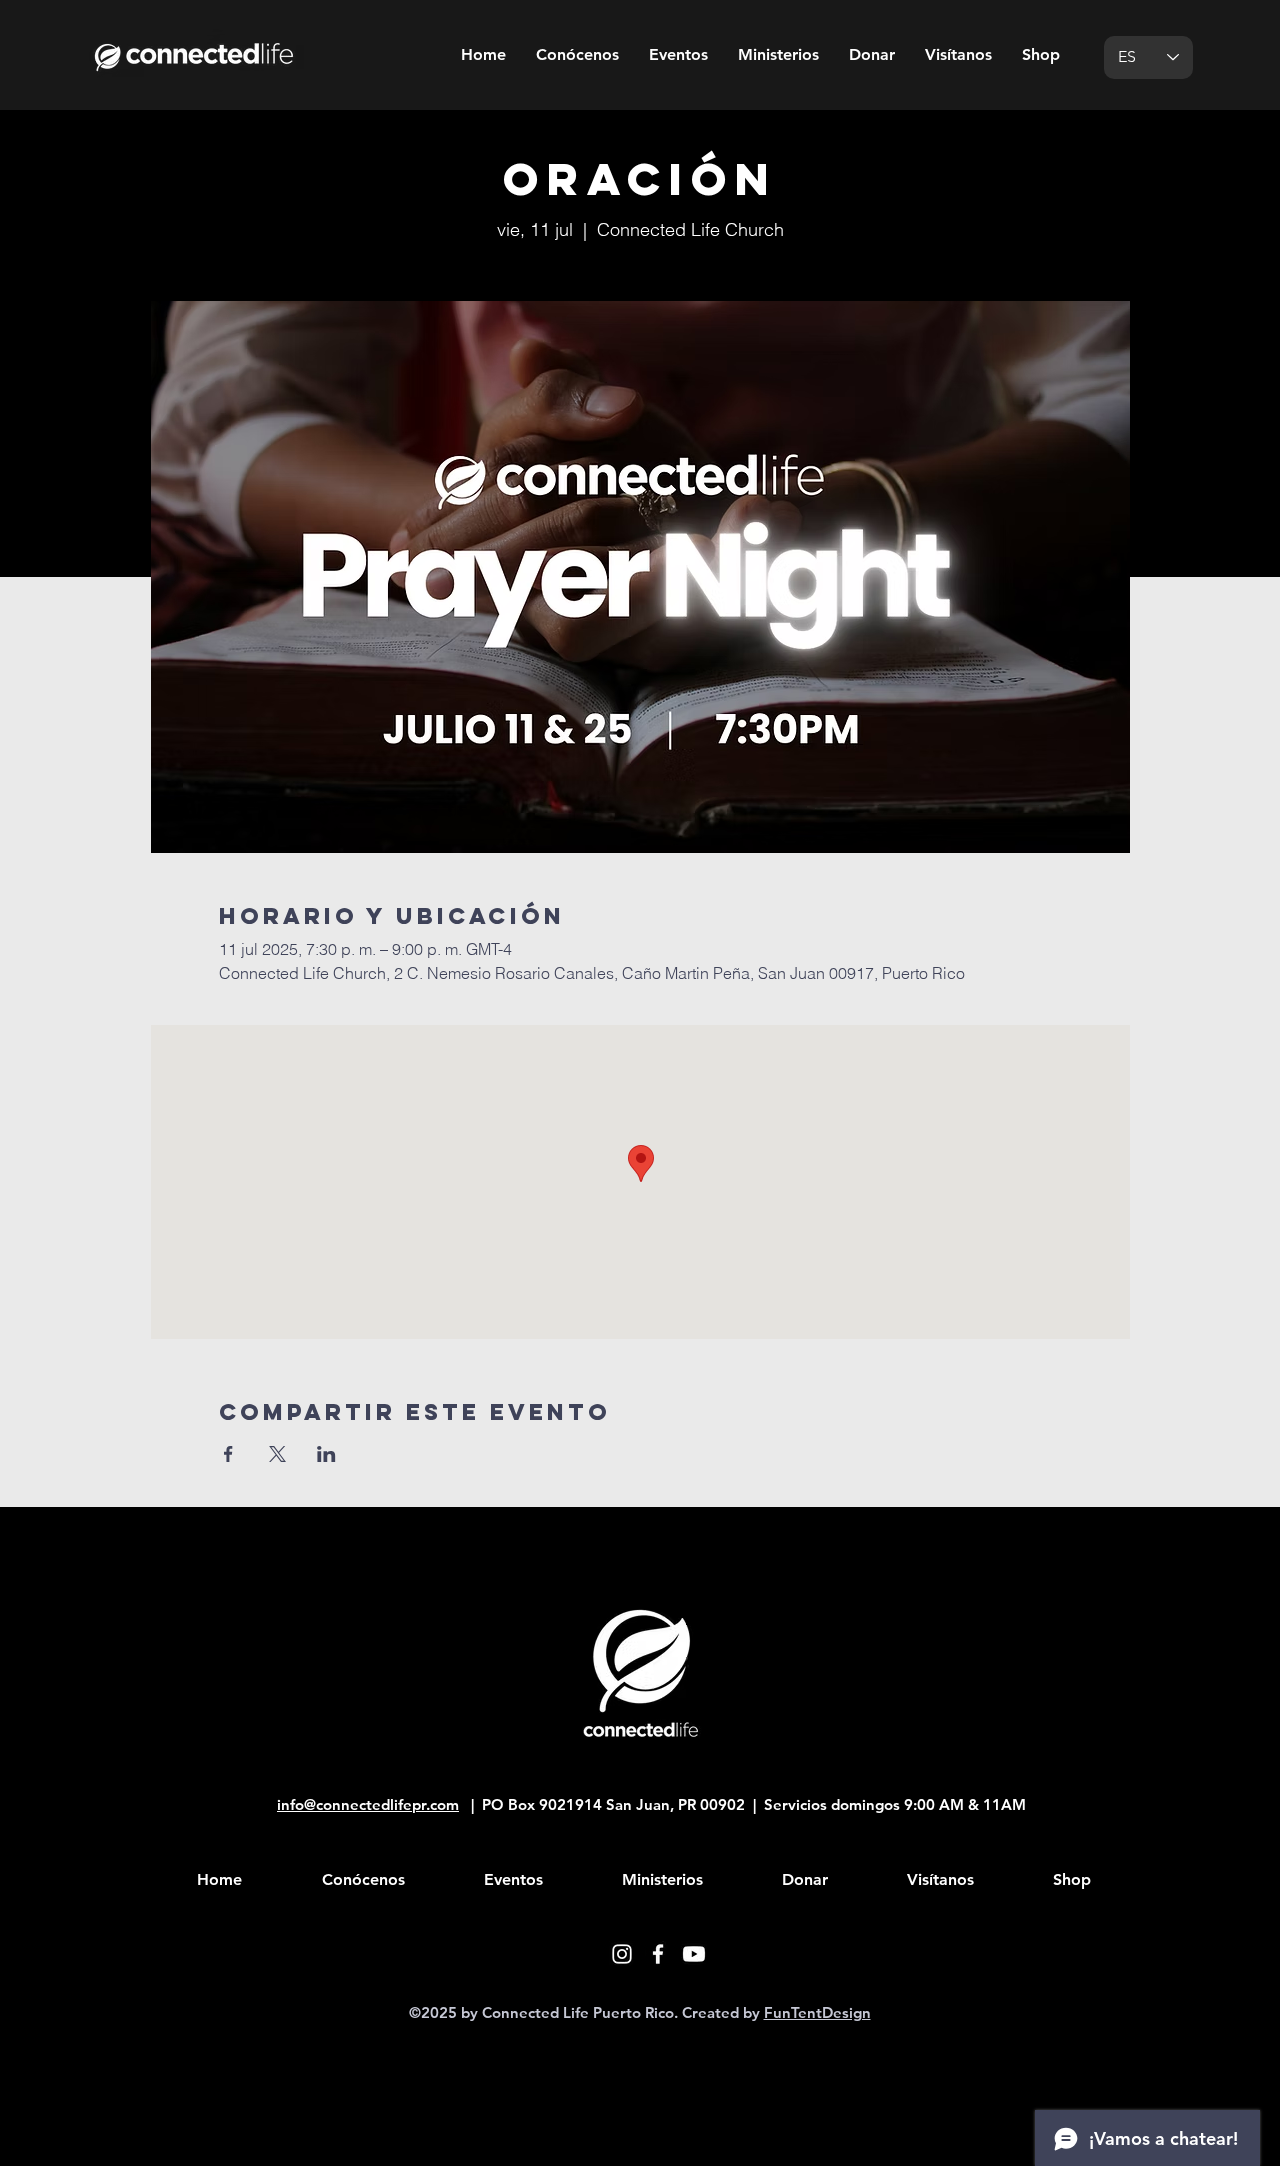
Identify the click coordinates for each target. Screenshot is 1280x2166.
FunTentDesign (817, 2012)
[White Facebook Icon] (658, 1954)
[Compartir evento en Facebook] (228, 1454)
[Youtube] (694, 1954)
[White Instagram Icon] (622, 1954)
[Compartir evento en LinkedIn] (326, 1454)
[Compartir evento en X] (277, 1454)
